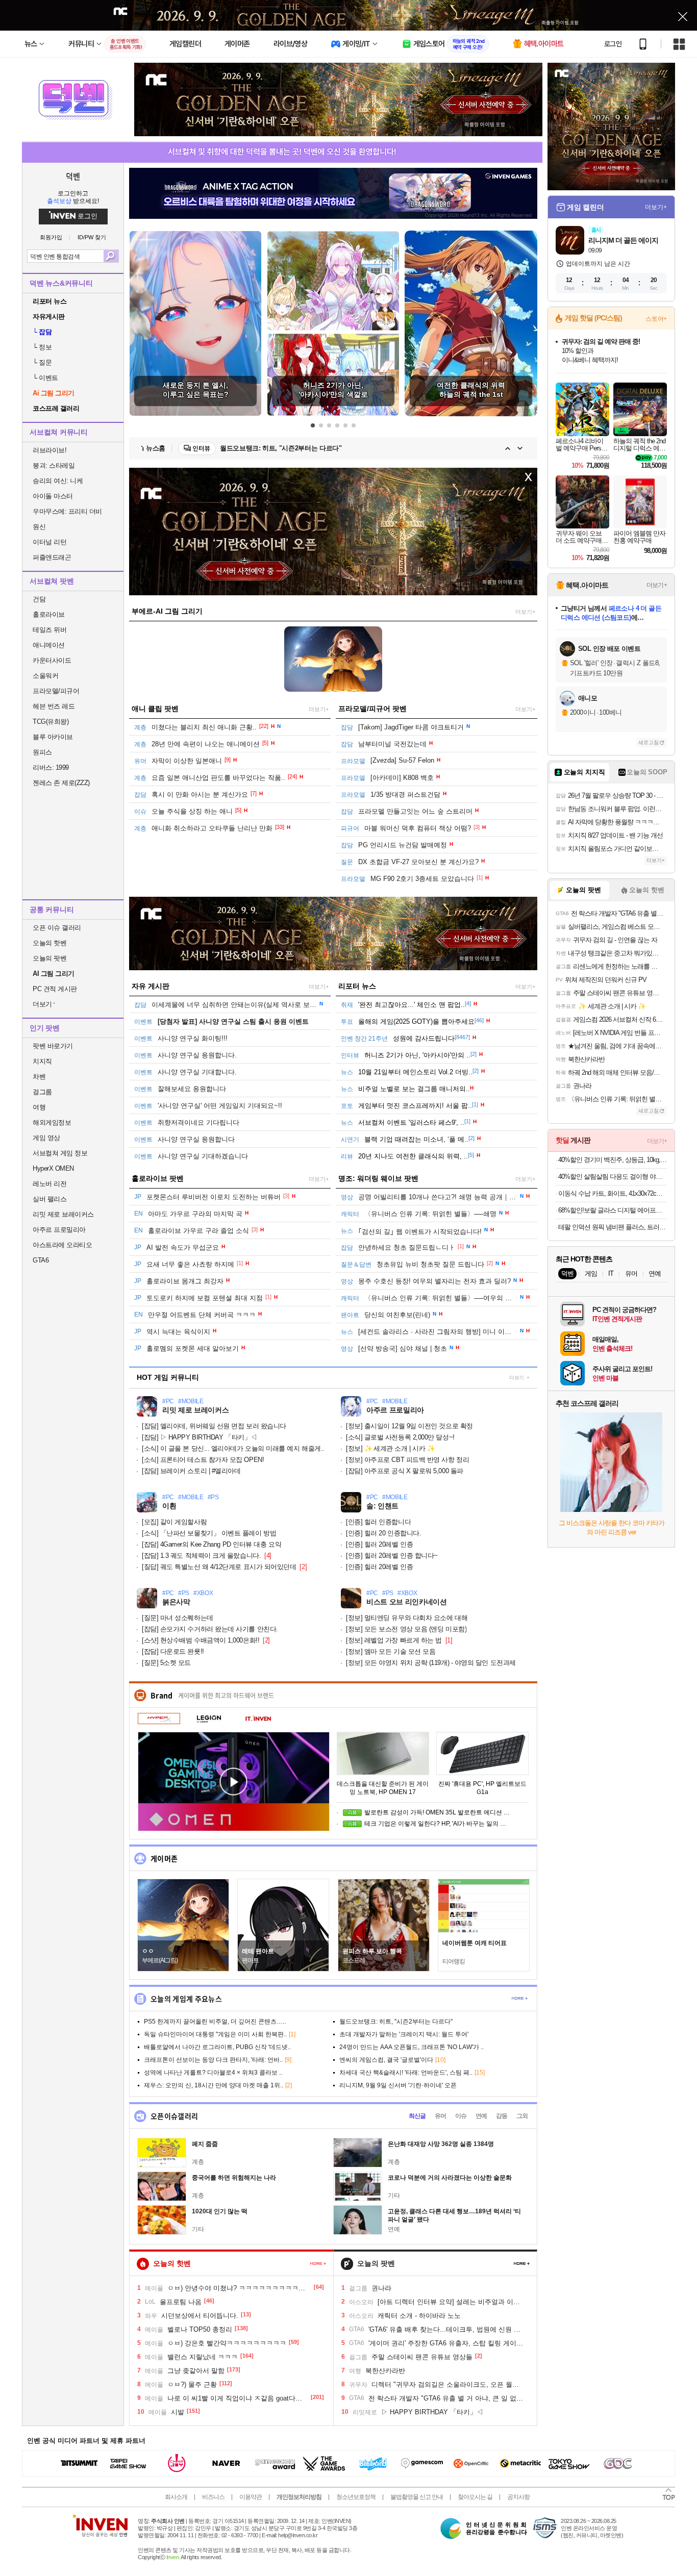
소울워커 (45, 676)
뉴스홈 (156, 448)
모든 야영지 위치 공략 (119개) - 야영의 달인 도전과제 (431, 1663)
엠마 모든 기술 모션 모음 (391, 1651)
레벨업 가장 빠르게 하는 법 (394, 1640)
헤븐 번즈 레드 (54, 706)
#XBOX (203, 1593)
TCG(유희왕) (51, 722)
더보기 (517, 1378)
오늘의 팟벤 (49, 958)
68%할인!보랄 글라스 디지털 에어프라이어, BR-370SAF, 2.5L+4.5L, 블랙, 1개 (613, 1210)
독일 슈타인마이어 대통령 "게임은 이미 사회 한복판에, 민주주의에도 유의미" (337, 448)
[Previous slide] (508, 448)
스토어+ (656, 319)
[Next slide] (520, 448)
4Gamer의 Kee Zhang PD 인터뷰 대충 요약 (211, 1544)
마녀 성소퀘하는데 (178, 1618)
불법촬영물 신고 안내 (417, 2497)
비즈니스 (213, 2497)
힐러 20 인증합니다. (383, 1533)
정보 (42, 347)
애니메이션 (49, 645)
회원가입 (51, 237)
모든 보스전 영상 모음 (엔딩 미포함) (406, 1629)
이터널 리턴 (49, 542)
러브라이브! (49, 450)
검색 (111, 256)
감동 (502, 2116)
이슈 (461, 2116)
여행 (39, 1107)
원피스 (42, 752)
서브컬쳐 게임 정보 (60, 1153)
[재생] (234, 1782)
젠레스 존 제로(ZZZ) (61, 783)
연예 (481, 2116)
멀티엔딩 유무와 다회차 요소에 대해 (407, 1618)
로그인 (613, 44)
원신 (39, 527)
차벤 (39, 1077)
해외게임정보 (52, 1122)
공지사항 (518, 2497)
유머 (440, 2116)
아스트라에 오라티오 (62, 1245)
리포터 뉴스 (357, 986)
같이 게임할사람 (174, 1522)
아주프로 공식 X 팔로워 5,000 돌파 (405, 1471)
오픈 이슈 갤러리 (57, 928)
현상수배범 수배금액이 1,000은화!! (201, 1640)
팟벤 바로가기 (53, 1046)
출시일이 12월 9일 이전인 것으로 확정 (409, 1426)
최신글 (417, 2116)
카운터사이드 (52, 660)
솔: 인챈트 (382, 1506)
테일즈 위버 (49, 630)
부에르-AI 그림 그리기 (167, 611)
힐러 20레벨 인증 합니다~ (392, 1556)
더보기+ (525, 612)
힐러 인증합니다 (378, 1522)
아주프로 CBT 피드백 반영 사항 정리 (407, 1460)
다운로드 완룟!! (173, 1651)
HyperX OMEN (53, 1168)
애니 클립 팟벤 (155, 709)
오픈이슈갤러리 (174, 2116)
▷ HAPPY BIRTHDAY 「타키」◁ (200, 1437)
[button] (313, 425)
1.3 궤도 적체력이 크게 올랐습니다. (201, 1556)
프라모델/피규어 (56, 691)
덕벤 (73, 176)
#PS (213, 1497)
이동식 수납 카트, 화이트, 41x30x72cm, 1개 (613, 1193)
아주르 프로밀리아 (59, 1230)
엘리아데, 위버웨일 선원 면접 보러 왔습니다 (214, 1426)
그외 (522, 2116)
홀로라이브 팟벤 (158, 1178)
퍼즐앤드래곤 (52, 557)
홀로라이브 (49, 614)
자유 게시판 (151, 986)
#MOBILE (191, 1401)
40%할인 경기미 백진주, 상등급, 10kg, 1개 (613, 1160)
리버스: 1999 (51, 767)
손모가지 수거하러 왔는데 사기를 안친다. (210, 1629)
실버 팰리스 (49, 1199)
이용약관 (251, 2497)
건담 (39, 599)
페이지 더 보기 (318, 2264)
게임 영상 (46, 1138)
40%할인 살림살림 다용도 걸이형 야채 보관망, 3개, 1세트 (613, 1177)
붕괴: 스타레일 (54, 465)
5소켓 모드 (166, 1663)
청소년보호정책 (356, 2497)
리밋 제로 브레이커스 (63, 1214)
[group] (195, 323)
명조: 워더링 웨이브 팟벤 (378, 1178)
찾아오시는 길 (475, 2497)
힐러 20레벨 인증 (379, 1544)
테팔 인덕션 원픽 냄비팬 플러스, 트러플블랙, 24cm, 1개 (613, 1227)
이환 (169, 1506)
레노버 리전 (49, 1184)
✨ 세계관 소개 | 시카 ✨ (390, 1448)
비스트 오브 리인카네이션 (407, 1602)
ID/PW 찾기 (92, 237)
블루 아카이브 (53, 737)
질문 (42, 362)
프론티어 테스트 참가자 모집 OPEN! (203, 1460)
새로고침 (649, 742)
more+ (520, 1998)
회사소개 (176, 2497)
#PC (168, 1401)
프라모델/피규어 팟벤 (372, 709)
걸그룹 (42, 1092)
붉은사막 (176, 1602)
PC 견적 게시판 (55, 989)
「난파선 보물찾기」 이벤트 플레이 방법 (209, 1533)
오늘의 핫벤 (49, 943)
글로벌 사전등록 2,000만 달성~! (400, 1437)
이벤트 (45, 378)
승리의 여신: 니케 (58, 481)
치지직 (42, 1061)
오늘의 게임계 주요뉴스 (186, 1999)
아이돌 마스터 (53, 496)
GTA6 (41, 1260)
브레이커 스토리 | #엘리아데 (191, 1471)
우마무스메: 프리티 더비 (67, 511)
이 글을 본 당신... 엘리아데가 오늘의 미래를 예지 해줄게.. (233, 1448)
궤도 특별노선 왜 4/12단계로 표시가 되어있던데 (219, 1567)
